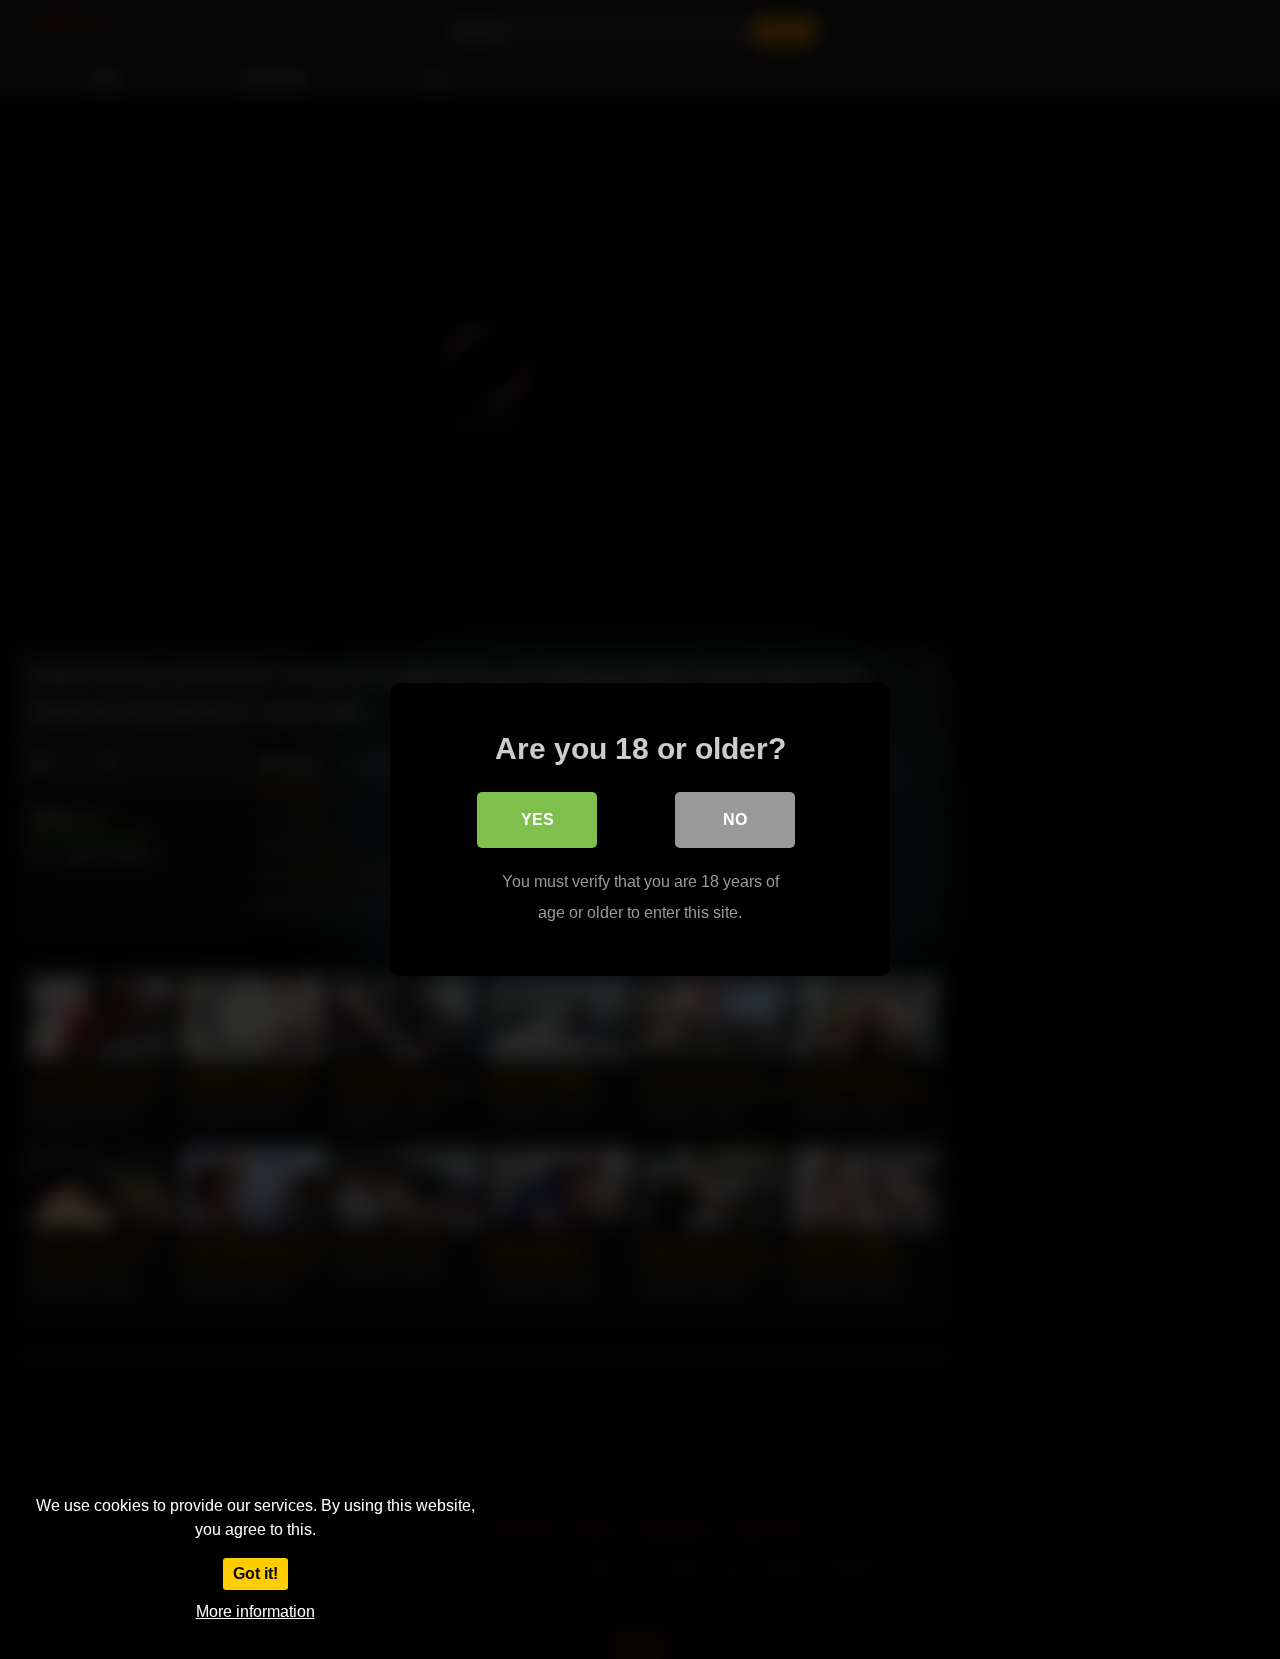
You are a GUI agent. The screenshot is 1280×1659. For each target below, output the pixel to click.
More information (255, 1611)
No (735, 819)
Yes (537, 819)
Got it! (255, 1573)
